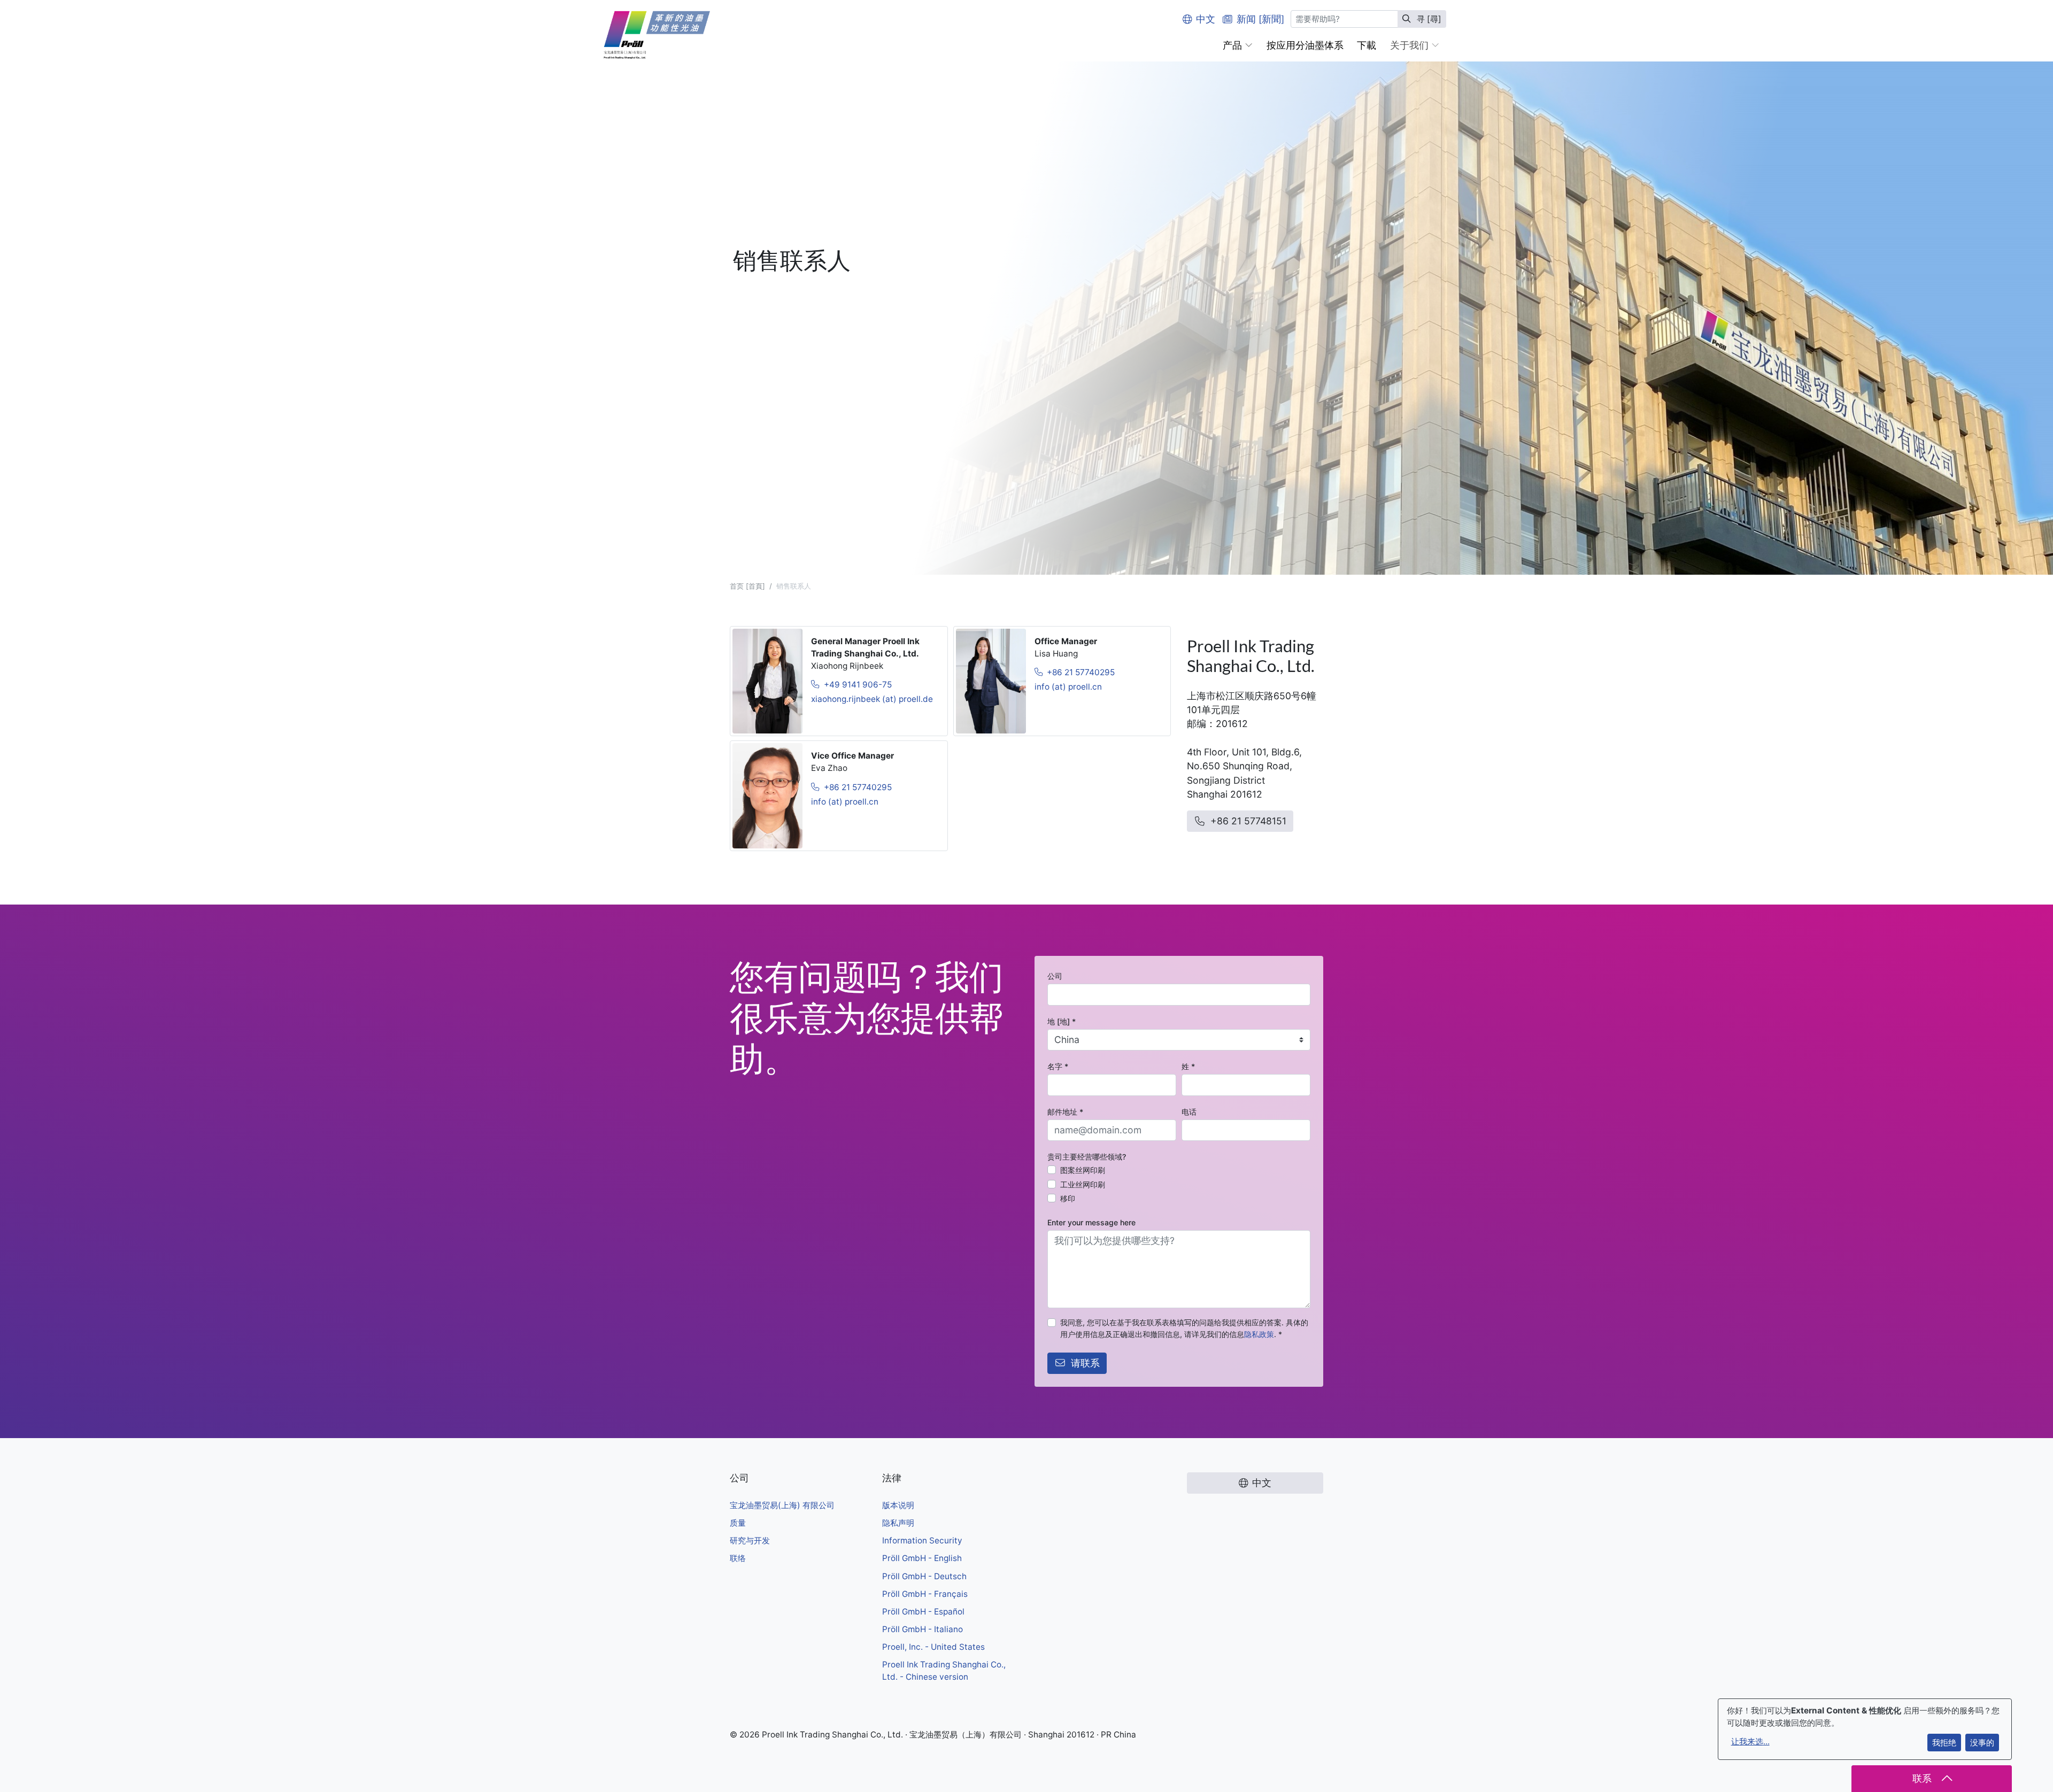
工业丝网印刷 (1083, 1184)
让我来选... (1750, 1741)
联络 (738, 1558)
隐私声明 (898, 1523)
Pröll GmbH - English (922, 1558)
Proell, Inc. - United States (933, 1647)
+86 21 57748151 (1248, 821)
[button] (1238, 45)
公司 (1055, 976)
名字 (1058, 1066)
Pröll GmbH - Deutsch (924, 1576)
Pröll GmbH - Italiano (923, 1629)
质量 (738, 1523)
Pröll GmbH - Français (925, 1594)
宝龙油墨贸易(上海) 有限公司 (782, 1505)
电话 (1189, 1112)
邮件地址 (1065, 1112)
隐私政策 (1259, 1334)
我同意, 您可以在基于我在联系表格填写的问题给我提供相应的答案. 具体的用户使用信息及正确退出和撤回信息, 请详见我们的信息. (1184, 1328)
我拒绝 (1944, 1743)
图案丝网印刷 (1083, 1170)
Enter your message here (1091, 1222)
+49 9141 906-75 (858, 685)
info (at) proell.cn (1068, 687)
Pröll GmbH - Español (923, 1612)
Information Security (922, 1540)
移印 (1068, 1198)
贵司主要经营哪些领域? (1087, 1157)
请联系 (1085, 1363)
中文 (1206, 19)
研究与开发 (750, 1540)
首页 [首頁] (747, 586)
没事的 (1982, 1743)
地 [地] (1062, 1021)
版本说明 (898, 1505)
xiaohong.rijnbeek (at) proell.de (872, 699)
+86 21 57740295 (1081, 672)
